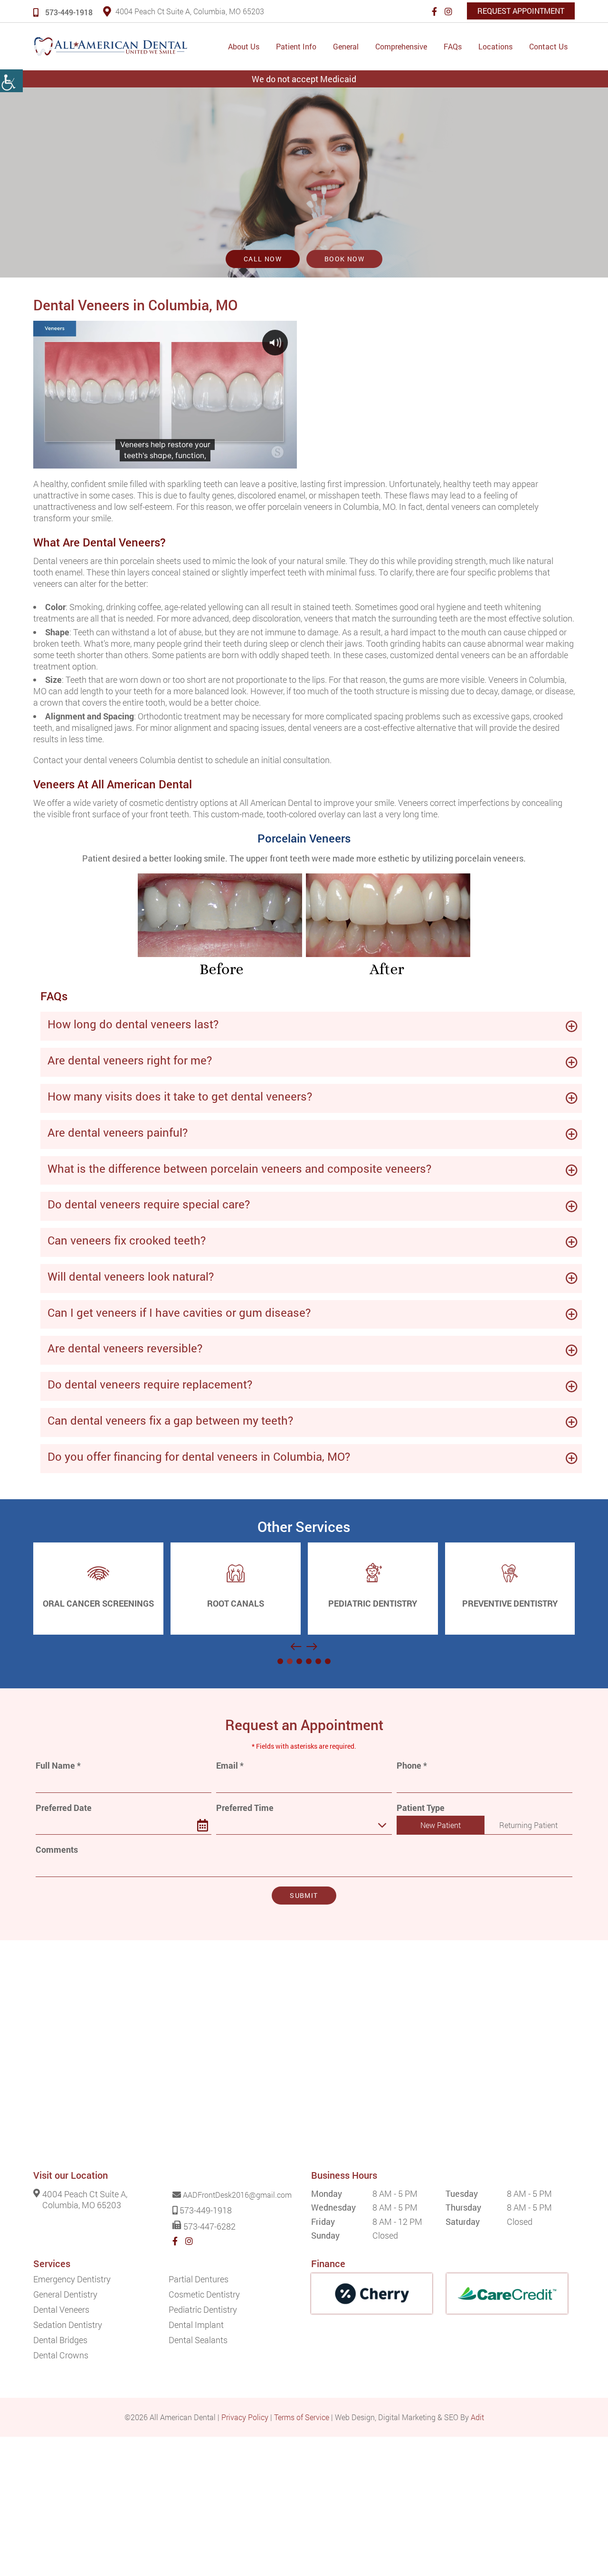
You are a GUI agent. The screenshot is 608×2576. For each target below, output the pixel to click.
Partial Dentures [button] (199, 2279)
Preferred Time (245, 1808)
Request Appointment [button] (521, 11)
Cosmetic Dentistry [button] (204, 2294)
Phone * (412, 1766)
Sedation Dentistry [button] (68, 2325)
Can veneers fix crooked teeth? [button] (127, 1240)
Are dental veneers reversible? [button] (125, 1348)
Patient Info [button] (296, 46)
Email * (230, 1766)
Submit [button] (304, 1895)
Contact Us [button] (548, 46)
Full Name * (58, 1766)
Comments (57, 1850)
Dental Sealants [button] (198, 2340)
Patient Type (421, 1808)
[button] (11, 81)
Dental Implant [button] (196, 2325)
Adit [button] (477, 2417)
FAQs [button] (453, 46)
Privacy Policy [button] (245, 2417)
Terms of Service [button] (302, 2417)
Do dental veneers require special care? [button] (149, 1204)
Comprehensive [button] (401, 46)
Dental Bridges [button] (60, 2340)
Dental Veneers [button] (61, 2309)
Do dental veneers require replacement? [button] (150, 1384)
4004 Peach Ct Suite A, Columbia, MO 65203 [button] (190, 11)
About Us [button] (244, 46)
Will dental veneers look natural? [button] (131, 1276)
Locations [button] (495, 46)
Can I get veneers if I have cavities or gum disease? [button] (179, 1312)
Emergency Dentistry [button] (72, 2279)
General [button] (346, 46)
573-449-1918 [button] (69, 12)
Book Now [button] (344, 259)
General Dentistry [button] (65, 2294)
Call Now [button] (263, 259)
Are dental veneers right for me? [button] (130, 1060)
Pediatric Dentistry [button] (203, 2309)
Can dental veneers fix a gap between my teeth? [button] (170, 1420)
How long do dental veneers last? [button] (133, 1024)
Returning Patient (528, 1825)
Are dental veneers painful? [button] (118, 1132)
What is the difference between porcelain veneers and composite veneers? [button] (239, 1168)
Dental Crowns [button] (61, 2355)
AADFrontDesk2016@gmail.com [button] (237, 2195)
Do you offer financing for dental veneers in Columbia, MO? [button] (199, 1456)
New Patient (441, 1825)
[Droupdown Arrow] (382, 1825)
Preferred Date (64, 1808)
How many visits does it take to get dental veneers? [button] (180, 1096)
